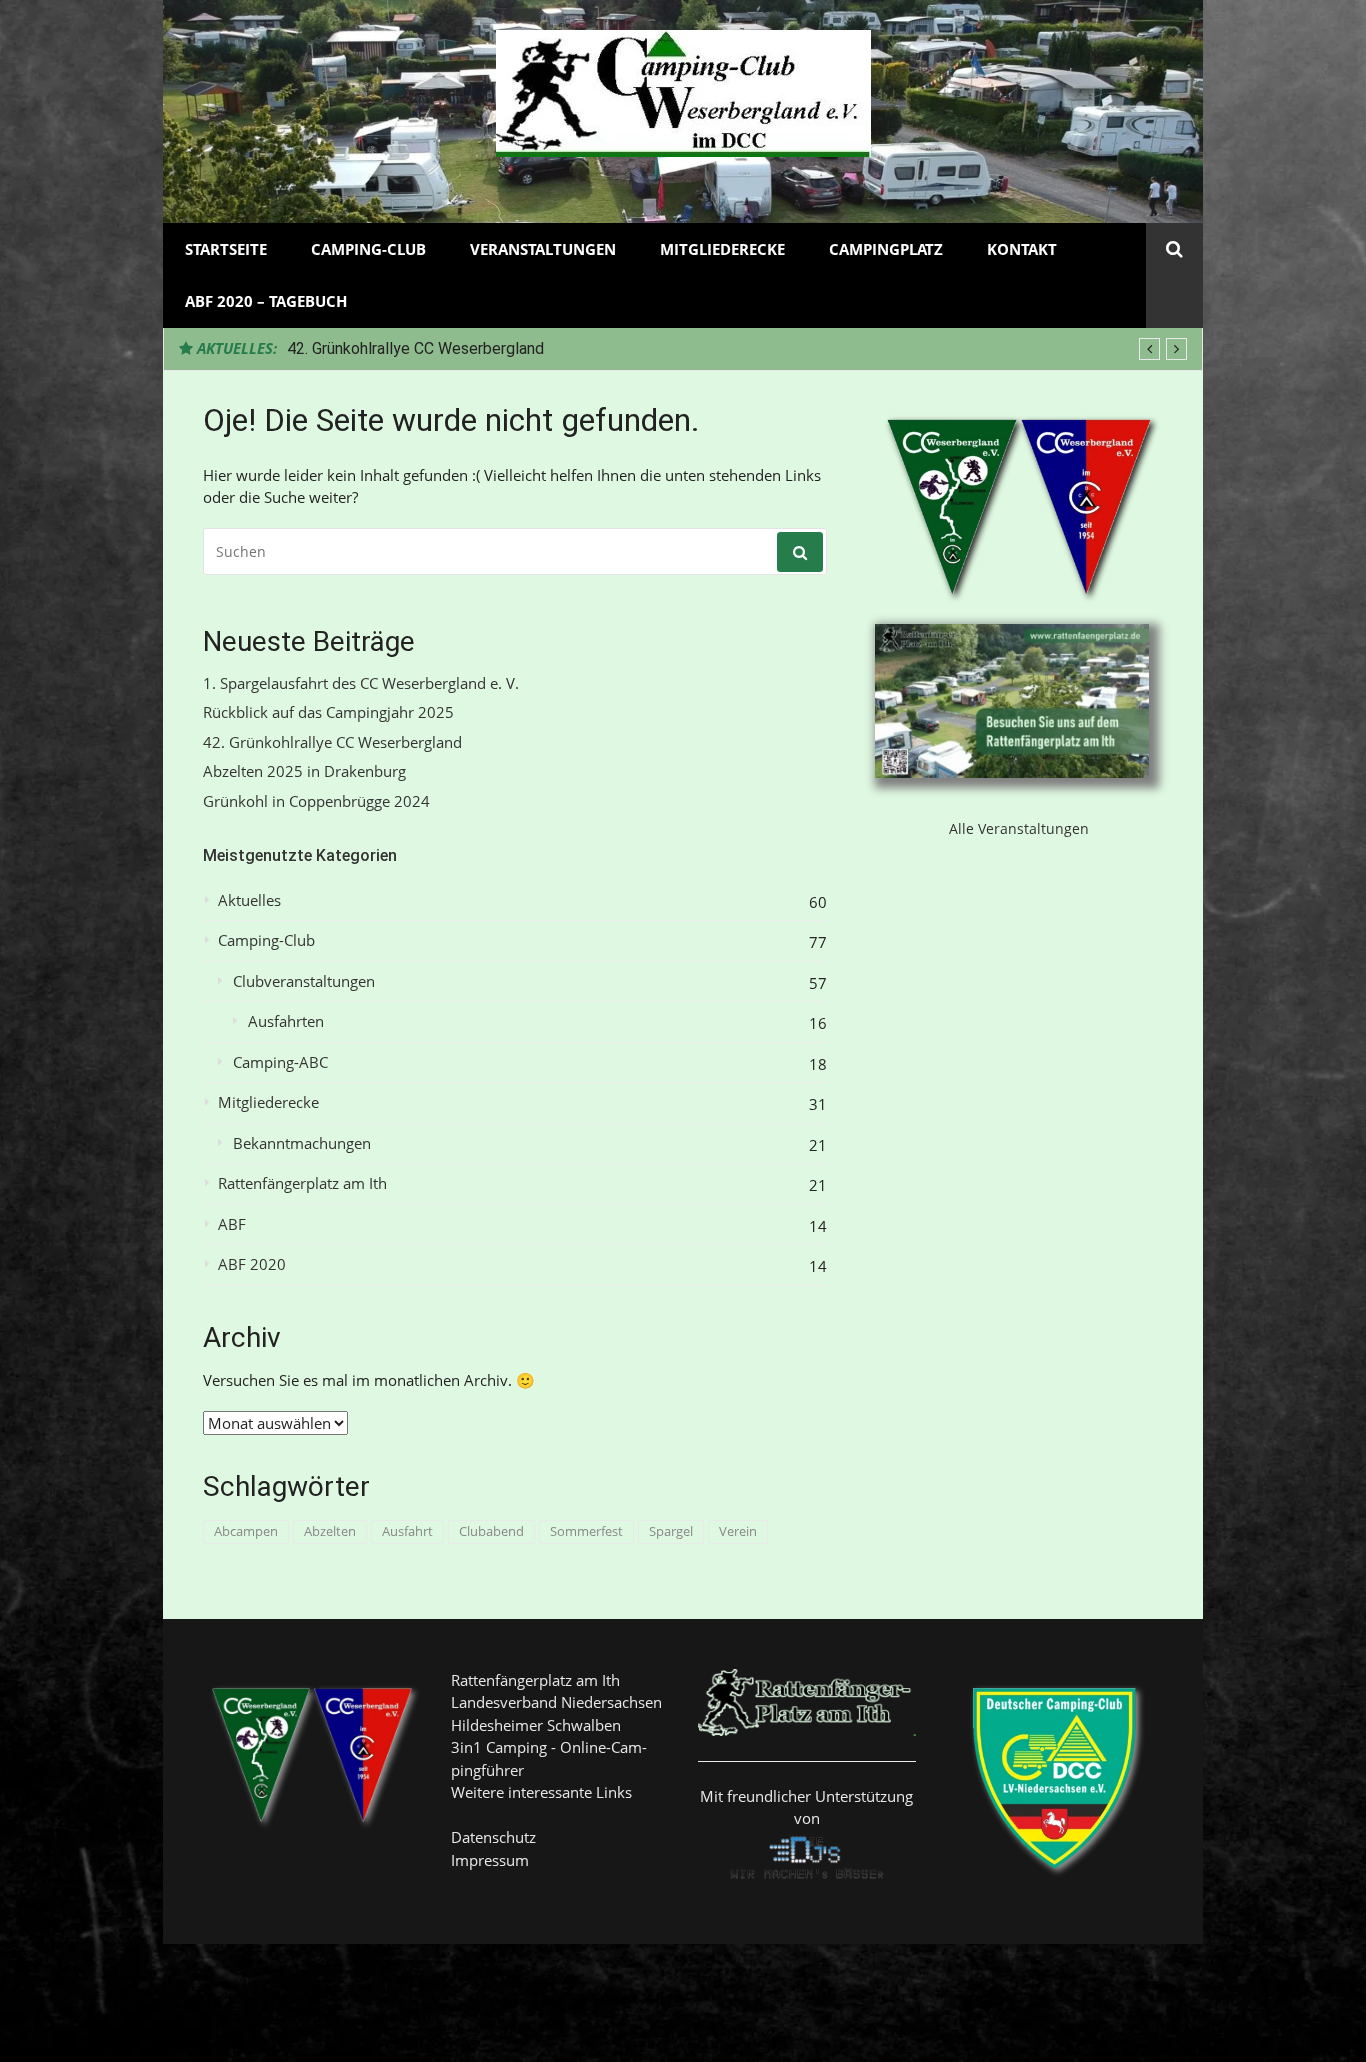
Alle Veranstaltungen (1019, 828)
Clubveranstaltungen (304, 981)
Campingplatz (886, 249)
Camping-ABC (280, 1062)
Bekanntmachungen (302, 1143)
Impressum (490, 1860)
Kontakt (1022, 249)
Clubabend (491, 1531)
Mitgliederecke (722, 249)
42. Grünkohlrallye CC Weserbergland (415, 348)
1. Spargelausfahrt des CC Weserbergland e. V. (361, 683)
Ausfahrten (286, 1021)
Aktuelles (249, 900)
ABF (232, 1224)
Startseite (226, 249)
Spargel (671, 1531)
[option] (737, 349)
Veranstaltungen (543, 249)
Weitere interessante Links (541, 1792)
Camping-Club (368, 249)
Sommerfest (586, 1531)
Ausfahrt (407, 1531)
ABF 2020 (252, 1264)
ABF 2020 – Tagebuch (266, 301)
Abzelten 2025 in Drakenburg (304, 771)
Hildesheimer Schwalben (536, 1725)
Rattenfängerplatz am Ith (302, 1183)
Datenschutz (493, 1837)
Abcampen (246, 1531)
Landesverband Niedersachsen (556, 1702)
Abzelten (330, 1531)
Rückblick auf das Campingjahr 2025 (328, 712)
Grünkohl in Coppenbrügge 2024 (316, 801)
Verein (738, 1531)
